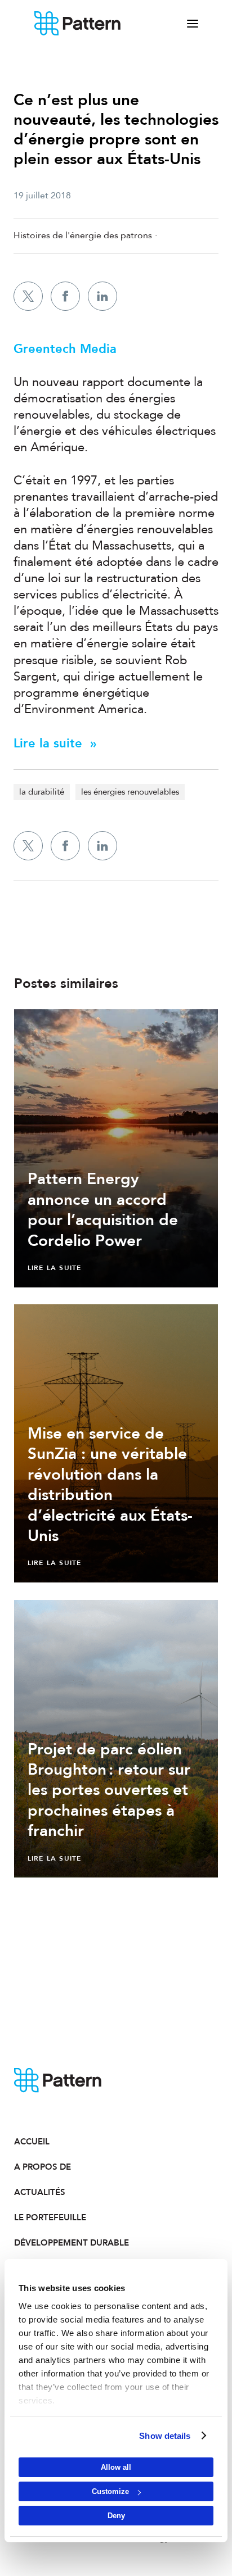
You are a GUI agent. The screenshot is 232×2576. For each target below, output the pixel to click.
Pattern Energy (78, 24)
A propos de (43, 2167)
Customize (110, 2491)
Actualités (40, 2192)
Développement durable (65, 2243)
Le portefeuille (50, 2217)
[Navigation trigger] (193, 24)
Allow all (116, 2467)
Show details (165, 2436)
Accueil (32, 2142)
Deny (116, 2516)
